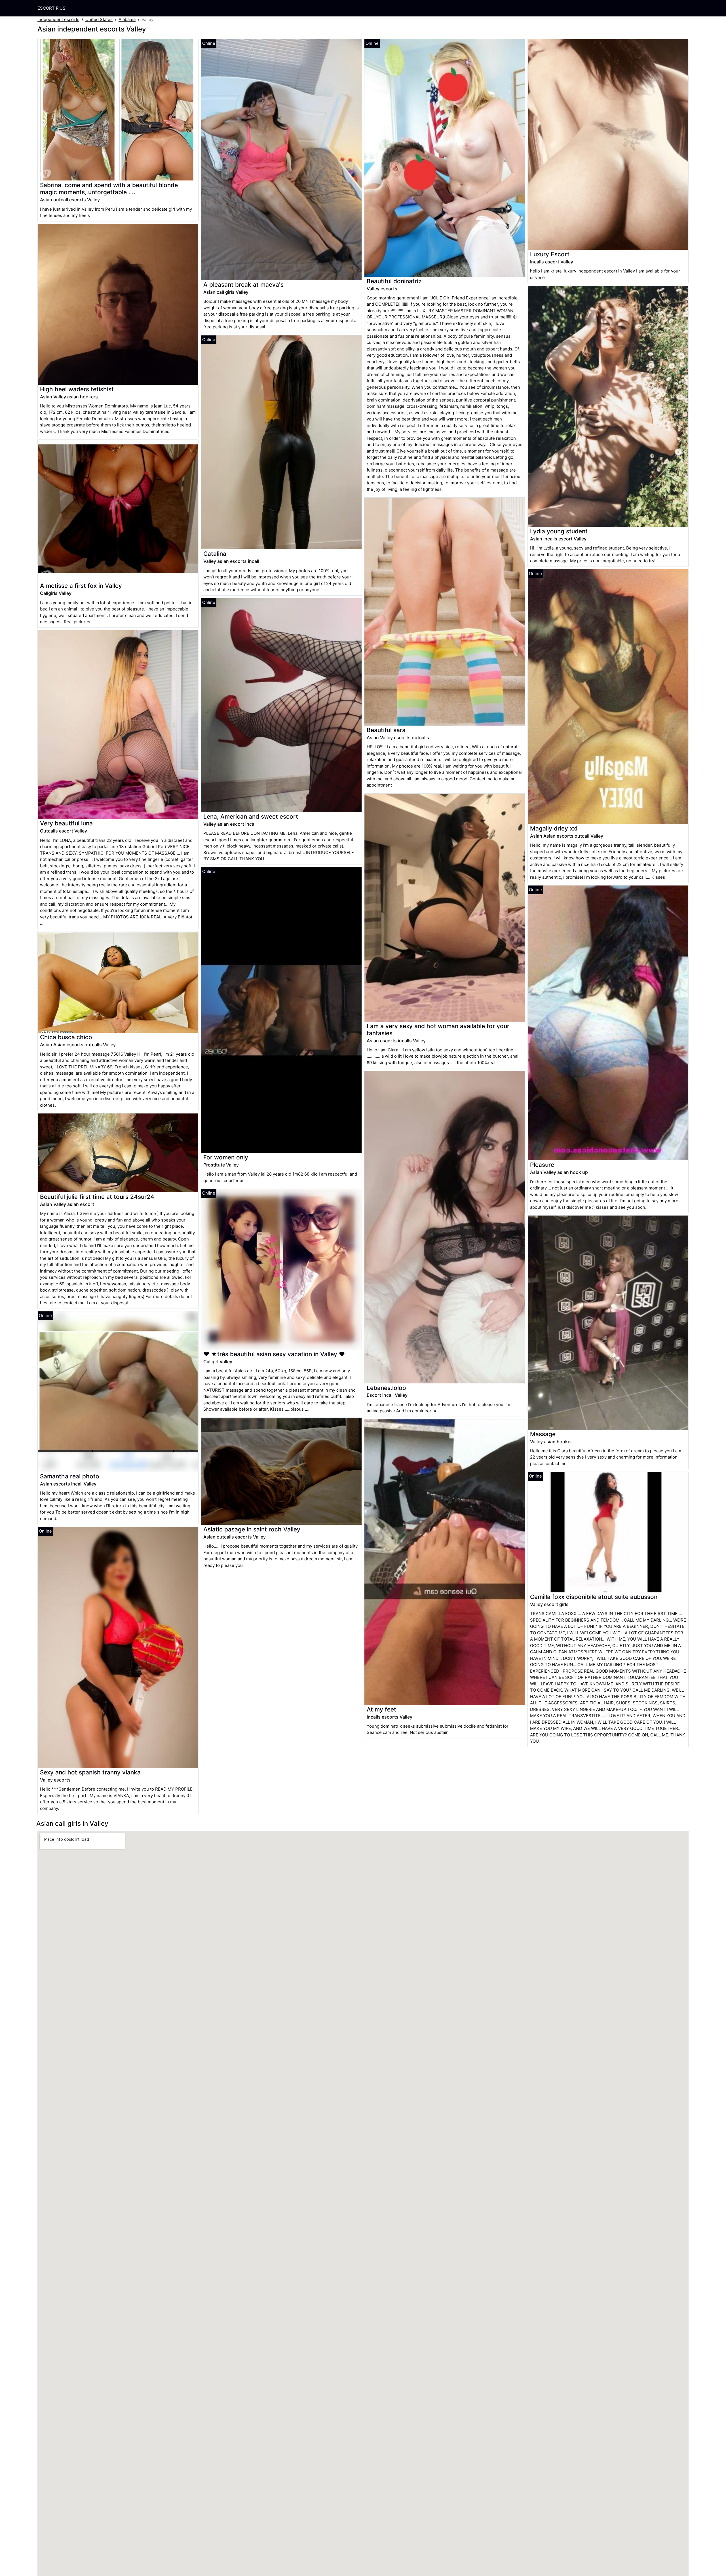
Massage (543, 1434)
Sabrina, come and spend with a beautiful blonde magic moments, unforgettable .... (109, 189)
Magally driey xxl (554, 828)
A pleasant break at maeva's (243, 285)
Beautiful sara (386, 730)
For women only (226, 1157)
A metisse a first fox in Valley (81, 586)
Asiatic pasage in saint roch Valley (252, 1529)
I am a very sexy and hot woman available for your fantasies (438, 1030)
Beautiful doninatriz (394, 281)
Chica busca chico (66, 1037)
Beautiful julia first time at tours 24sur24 (97, 1197)
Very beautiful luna (66, 823)
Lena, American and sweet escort (251, 816)
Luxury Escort (550, 254)
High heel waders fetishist (77, 389)
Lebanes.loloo (386, 1388)
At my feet (381, 1709)
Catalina (215, 554)
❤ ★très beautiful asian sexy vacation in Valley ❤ (274, 1354)
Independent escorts (58, 19)
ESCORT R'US (51, 8)
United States (99, 19)
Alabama (127, 19)
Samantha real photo (70, 1476)
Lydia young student (559, 531)
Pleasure (542, 1165)
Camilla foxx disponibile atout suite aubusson (594, 1597)
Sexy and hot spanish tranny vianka (90, 1772)
